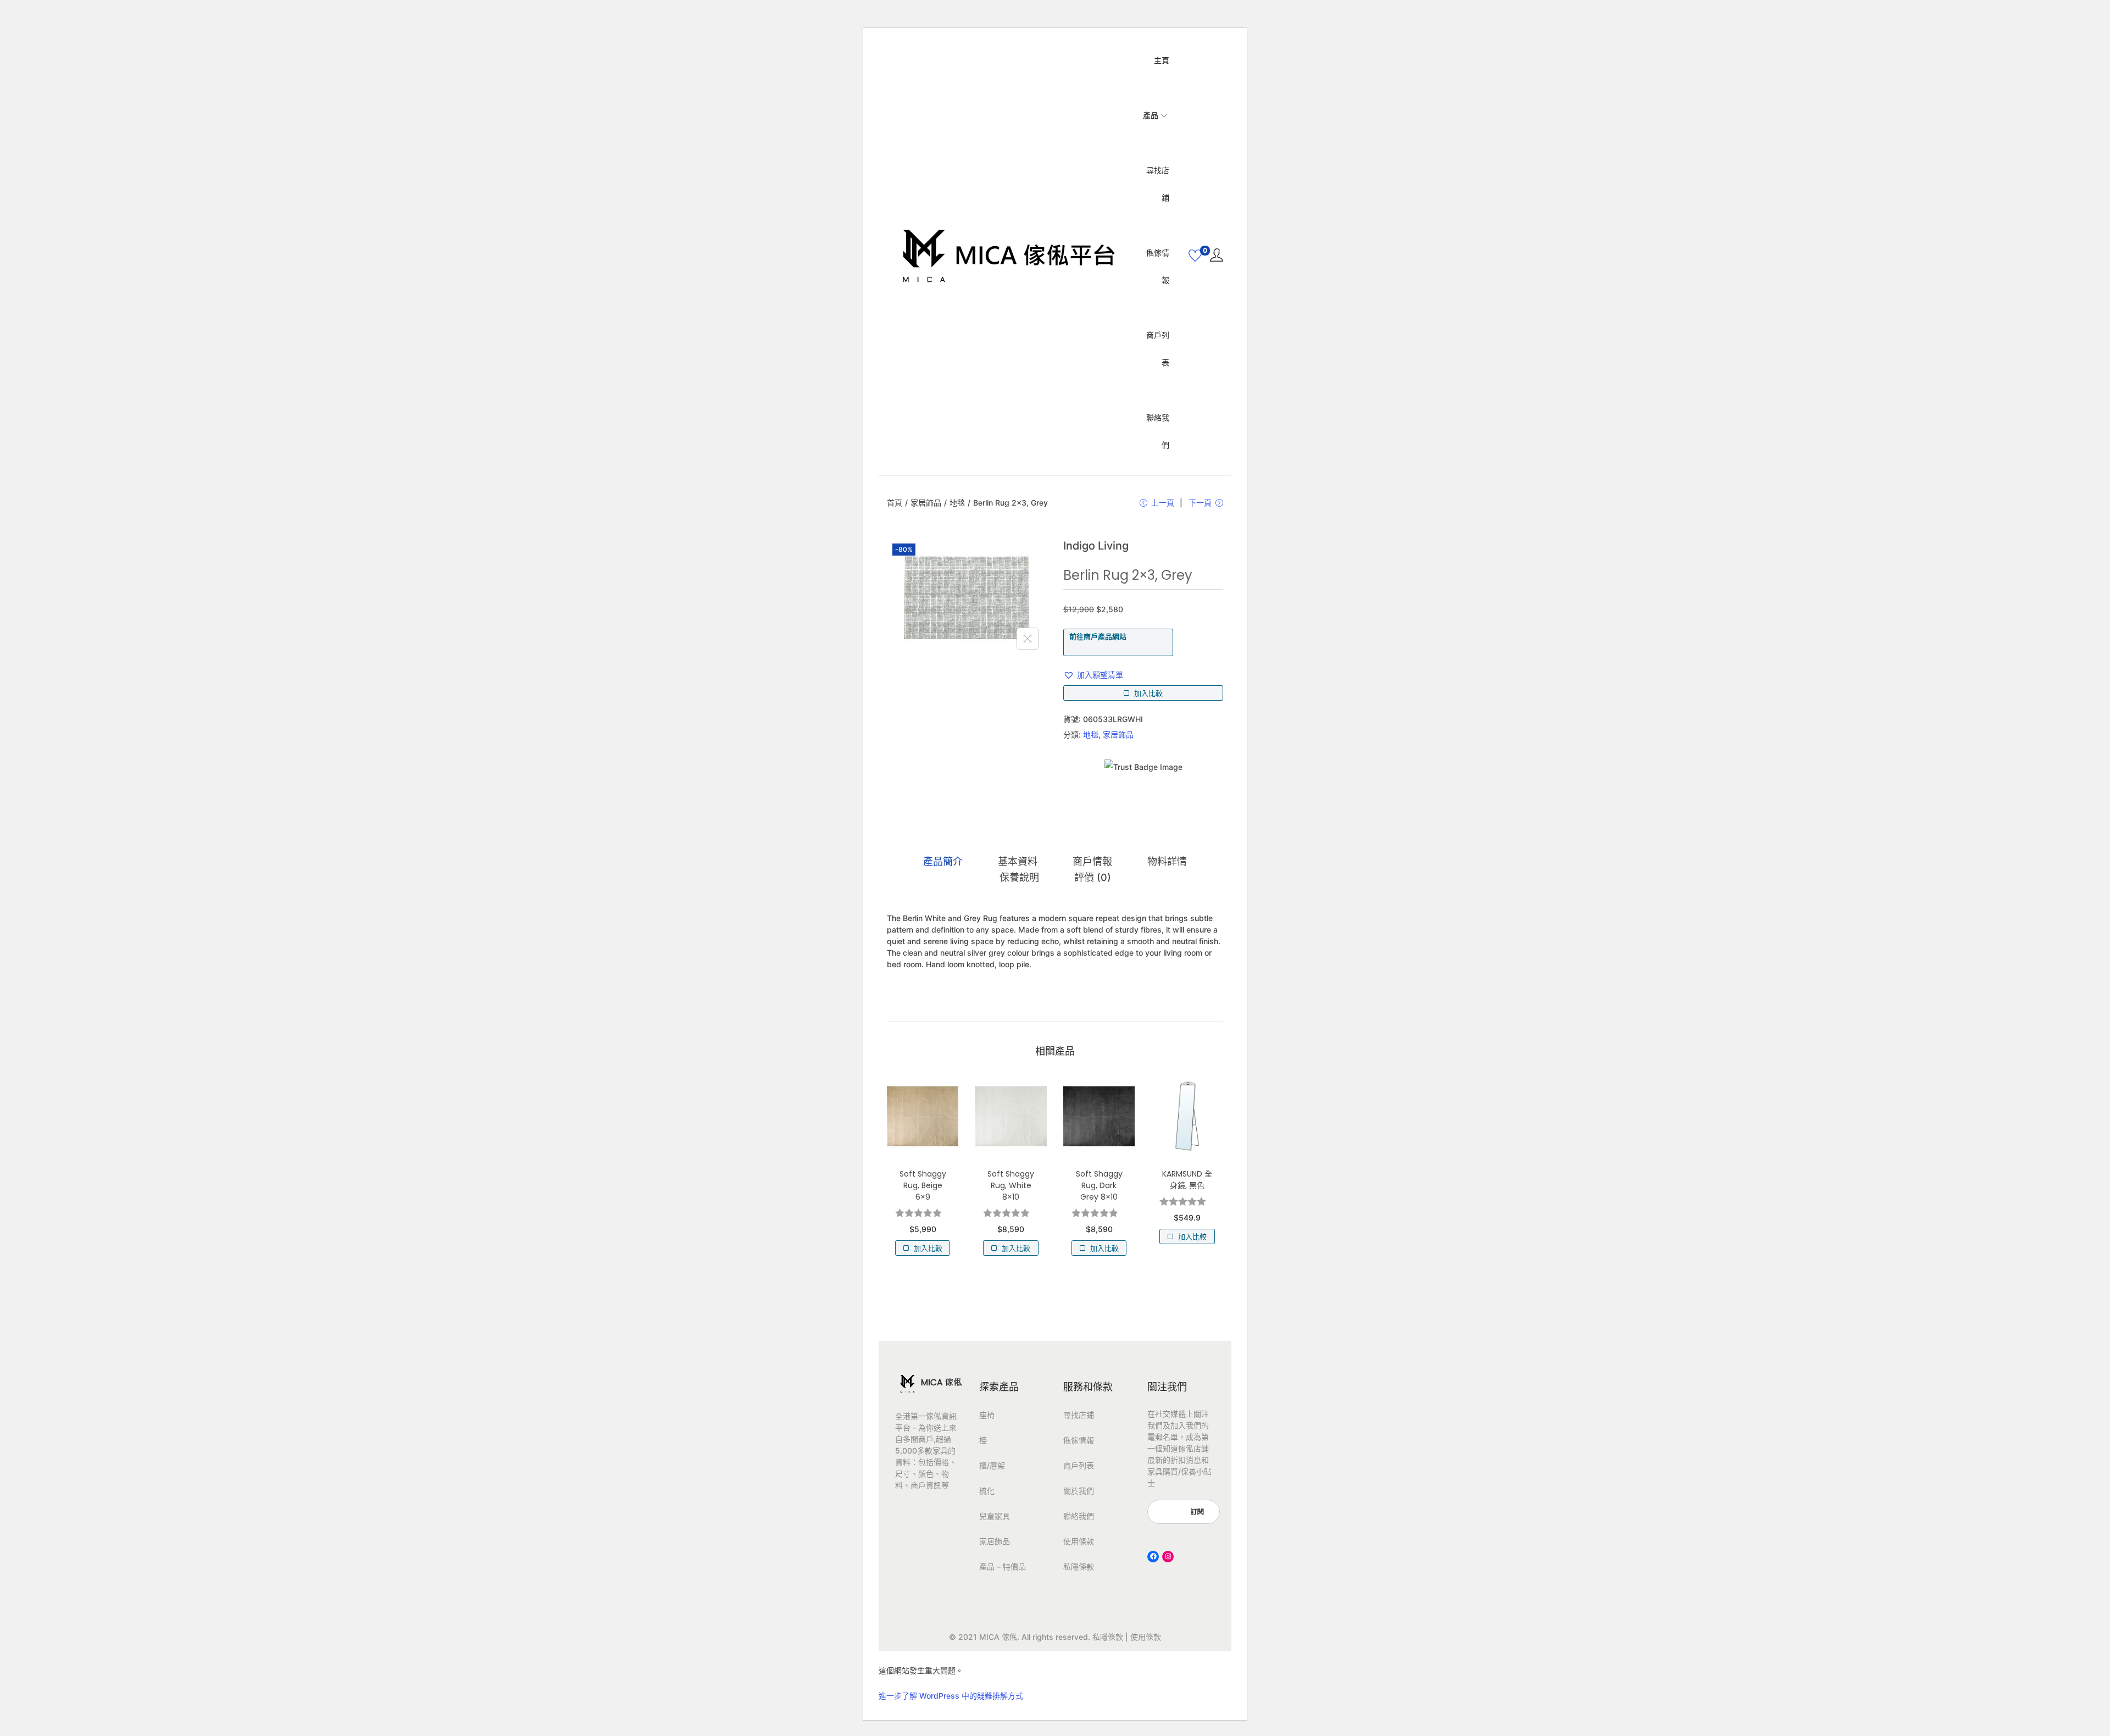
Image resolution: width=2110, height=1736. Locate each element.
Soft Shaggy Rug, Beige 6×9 (923, 1185)
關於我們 (1079, 1491)
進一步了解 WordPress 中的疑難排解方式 (951, 1696)
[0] (1195, 256)
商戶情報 (1092, 861)
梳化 (987, 1491)
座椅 (987, 1415)
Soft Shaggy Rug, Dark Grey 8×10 (1099, 1185)
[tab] (943, 862)
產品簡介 (943, 861)
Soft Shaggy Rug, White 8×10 (1011, 1185)
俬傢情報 (1079, 1440)
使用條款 (1079, 1541)
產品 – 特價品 (1003, 1566)
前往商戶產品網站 (1098, 636)
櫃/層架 (992, 1465)
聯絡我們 (1079, 1516)
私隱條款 (1079, 1566)
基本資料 (1018, 861)
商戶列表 (1079, 1465)
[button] (1093, 675)
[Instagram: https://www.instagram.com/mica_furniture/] (1168, 1557)
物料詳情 (1167, 861)
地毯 (957, 503)
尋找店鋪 (1079, 1415)
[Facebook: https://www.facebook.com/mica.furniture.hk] (1153, 1557)
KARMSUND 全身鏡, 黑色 (1187, 1180)
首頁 (895, 503)
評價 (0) (1093, 877)
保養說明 (1019, 877)
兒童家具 (995, 1516)
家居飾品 (926, 503)
